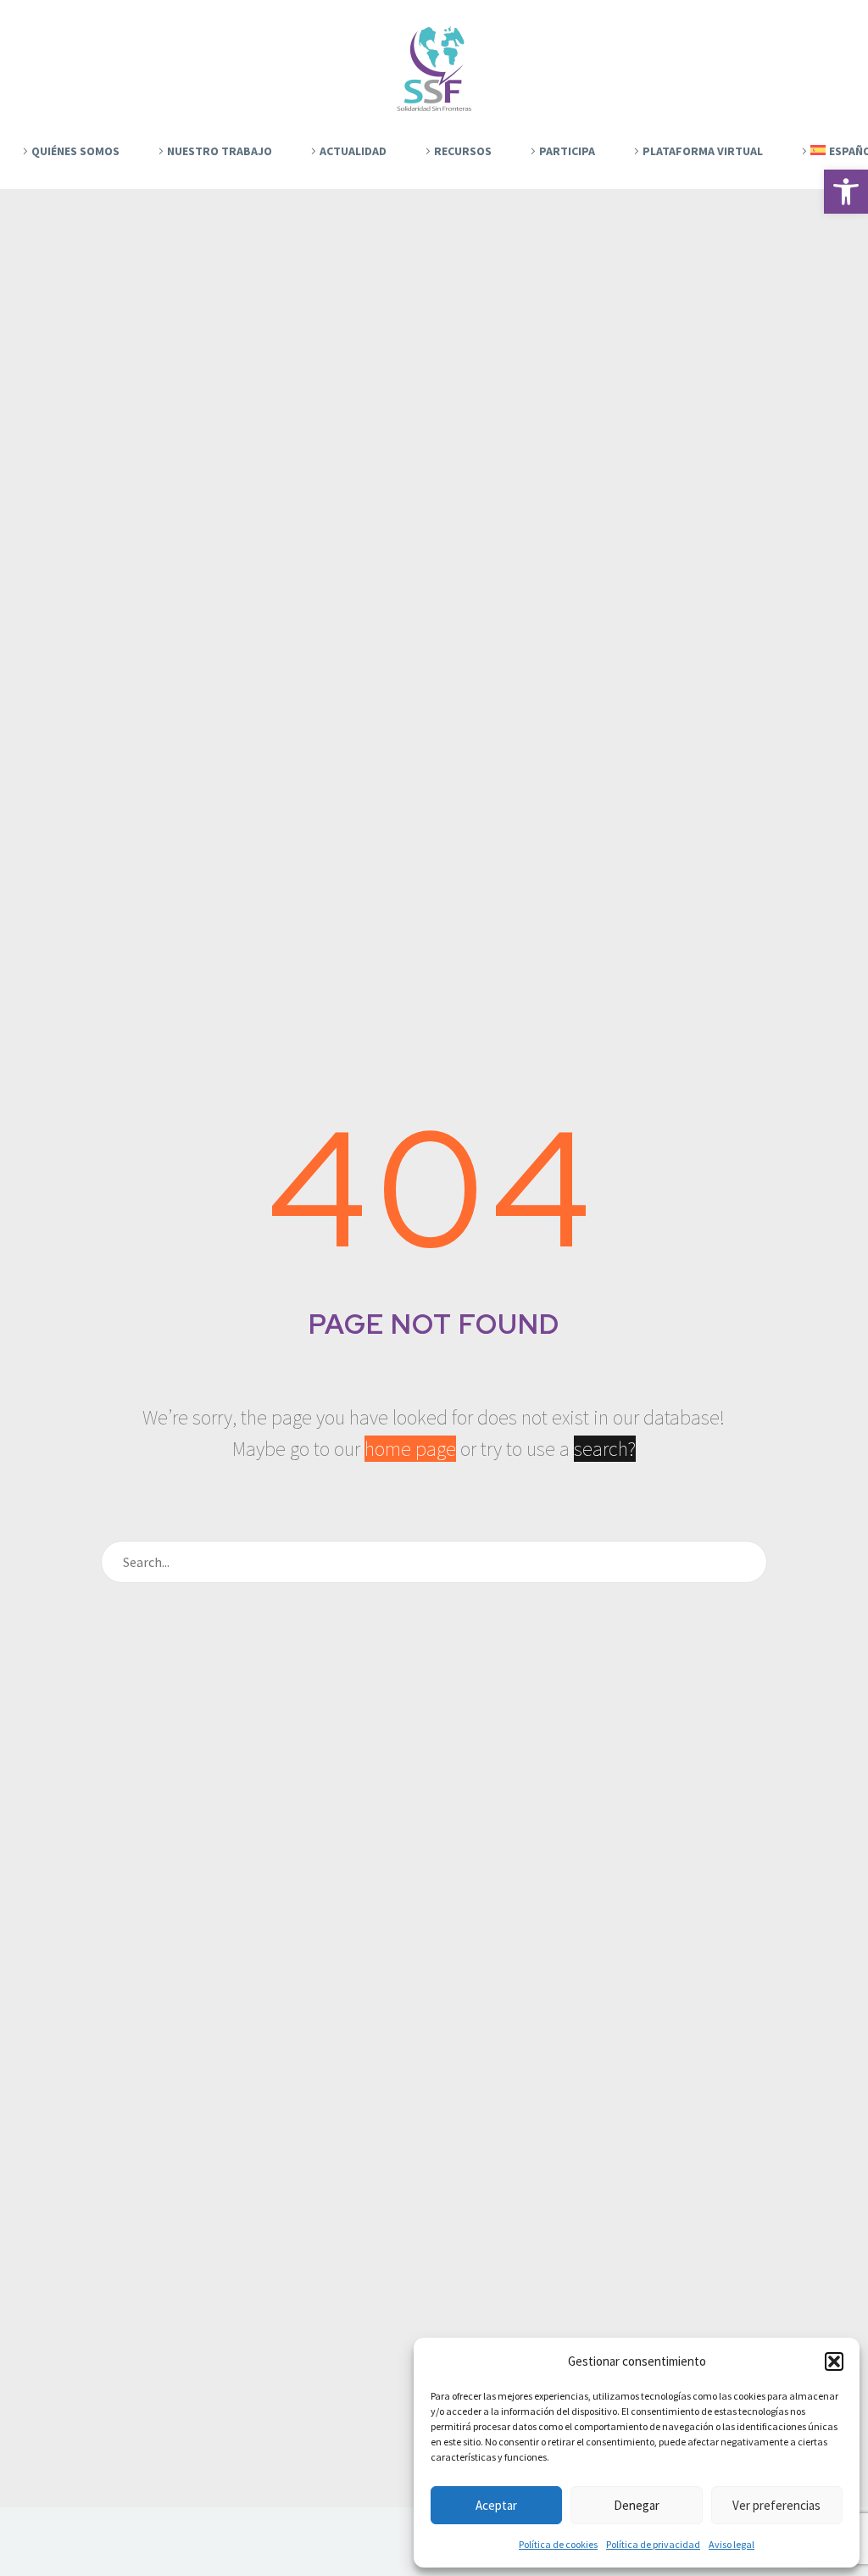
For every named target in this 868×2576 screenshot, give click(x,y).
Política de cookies (558, 2544)
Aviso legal (732, 2544)
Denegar (637, 2505)
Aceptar (496, 2505)
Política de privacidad (653, 2544)
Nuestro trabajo (220, 151)
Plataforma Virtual (703, 151)
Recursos (463, 151)
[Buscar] (747, 1562)
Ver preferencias (776, 2505)
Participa (567, 151)
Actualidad (353, 151)
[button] (846, 192)
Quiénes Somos (75, 151)
